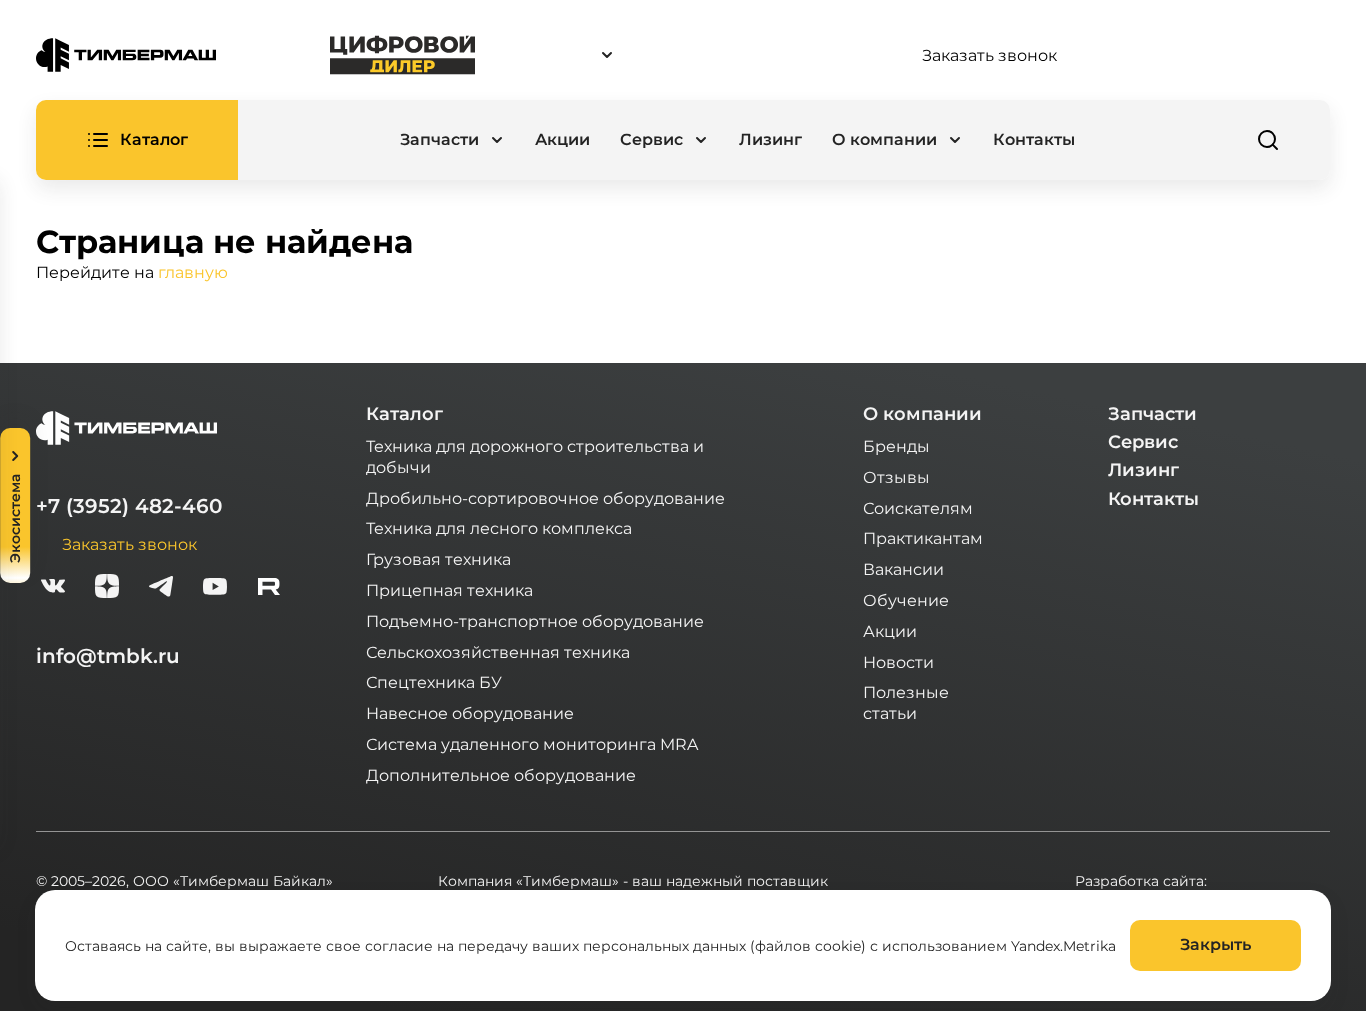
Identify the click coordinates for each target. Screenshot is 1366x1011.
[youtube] (215, 588)
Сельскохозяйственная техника (498, 651)
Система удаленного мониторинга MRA (532, 743)
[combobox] (699, 55)
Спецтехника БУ (434, 681)
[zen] (107, 588)
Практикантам (923, 537)
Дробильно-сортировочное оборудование (545, 497)
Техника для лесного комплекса (499, 527)
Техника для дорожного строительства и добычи (535, 456)
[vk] (53, 588)
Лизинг (770, 139)
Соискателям (918, 507)
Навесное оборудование (470, 712)
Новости (898, 661)
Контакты (1034, 139)
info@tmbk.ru (108, 656)
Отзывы (896, 476)
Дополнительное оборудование (501, 774)
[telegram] (161, 588)
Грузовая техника (438, 558)
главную (193, 271)
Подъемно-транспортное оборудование (535, 620)
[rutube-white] (269, 588)
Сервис (1143, 442)
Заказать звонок (989, 55)
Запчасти (1152, 414)
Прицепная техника (449, 589)
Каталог (404, 414)
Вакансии (903, 568)
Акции (562, 139)
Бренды (896, 445)
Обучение (906, 599)
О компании (922, 414)
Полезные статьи (906, 702)
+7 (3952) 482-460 (129, 506)
